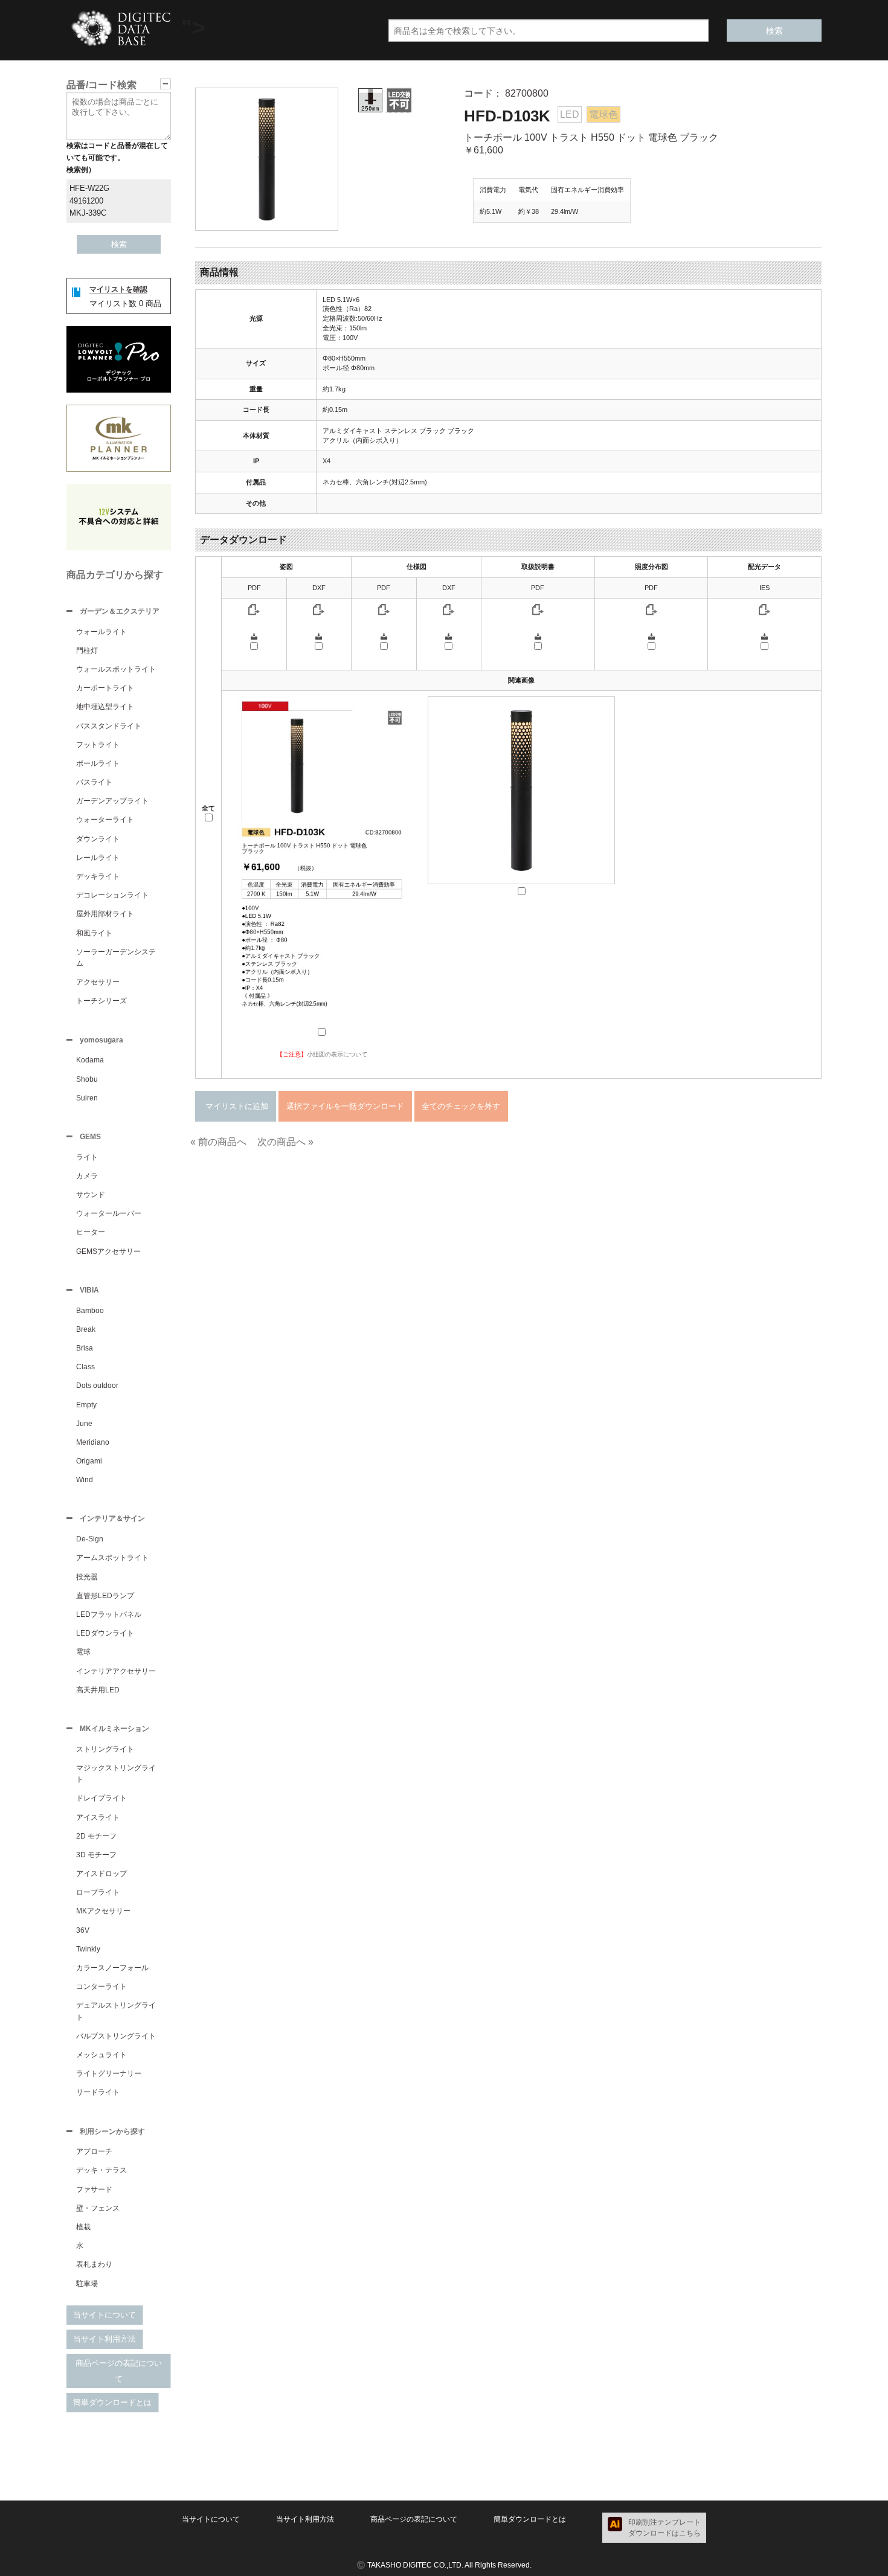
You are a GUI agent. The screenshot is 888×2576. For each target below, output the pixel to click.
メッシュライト (101, 2055)
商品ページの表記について (119, 2371)
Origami (89, 1461)
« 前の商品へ (218, 1142)
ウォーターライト (105, 820)
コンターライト (101, 1987)
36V (83, 1930)
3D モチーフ (96, 1855)
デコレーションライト (112, 895)
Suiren (87, 1098)
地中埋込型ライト (105, 707)
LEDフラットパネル (109, 1614)
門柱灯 (87, 650)
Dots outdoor (97, 1386)
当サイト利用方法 (105, 2339)
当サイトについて (105, 2315)
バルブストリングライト (116, 2036)
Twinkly (88, 1949)
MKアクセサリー (103, 1911)
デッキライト (98, 876)
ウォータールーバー (109, 1213)
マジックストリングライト (116, 1774)
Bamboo (90, 1311)
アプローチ (94, 2151)
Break (86, 1329)
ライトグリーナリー (109, 2073)
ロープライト (98, 1892)
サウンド (91, 1195)
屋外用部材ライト (105, 914)
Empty (86, 1405)
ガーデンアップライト (112, 801)
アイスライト (98, 1817)
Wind (85, 1480)
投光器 (87, 1577)
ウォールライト (101, 632)
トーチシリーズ (101, 1001)
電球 (83, 1652)
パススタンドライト (109, 726)
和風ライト (94, 933)
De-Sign (90, 1539)
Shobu (87, 1079)
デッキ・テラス (101, 2170)
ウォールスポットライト (116, 669)
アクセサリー (98, 982)
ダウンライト (98, 839)
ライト (87, 1157)
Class (85, 1367)
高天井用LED (98, 1690)
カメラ (87, 1176)
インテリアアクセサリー (116, 1671)
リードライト (98, 2092)
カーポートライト (105, 688)
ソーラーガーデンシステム (116, 958)
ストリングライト (105, 1749)
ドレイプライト (101, 1798)
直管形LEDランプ (105, 1596)
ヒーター (91, 1232)
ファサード (94, 2189)
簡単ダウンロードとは (112, 2402)
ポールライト (98, 763)
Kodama (90, 1060)
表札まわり (94, 2264)
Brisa (85, 1348)
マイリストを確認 (118, 289)
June (84, 1424)
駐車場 (87, 2284)
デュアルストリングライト (116, 2011)
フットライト (98, 745)
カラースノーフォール (112, 1968)
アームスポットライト (112, 1558)
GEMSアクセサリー (108, 1251)
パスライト (94, 782)
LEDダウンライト (105, 1633)
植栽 (83, 2227)
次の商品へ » (285, 1142)
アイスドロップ (101, 1874)
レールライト (98, 858)
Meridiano (93, 1442)
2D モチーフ (96, 1836)
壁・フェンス (98, 2208)
